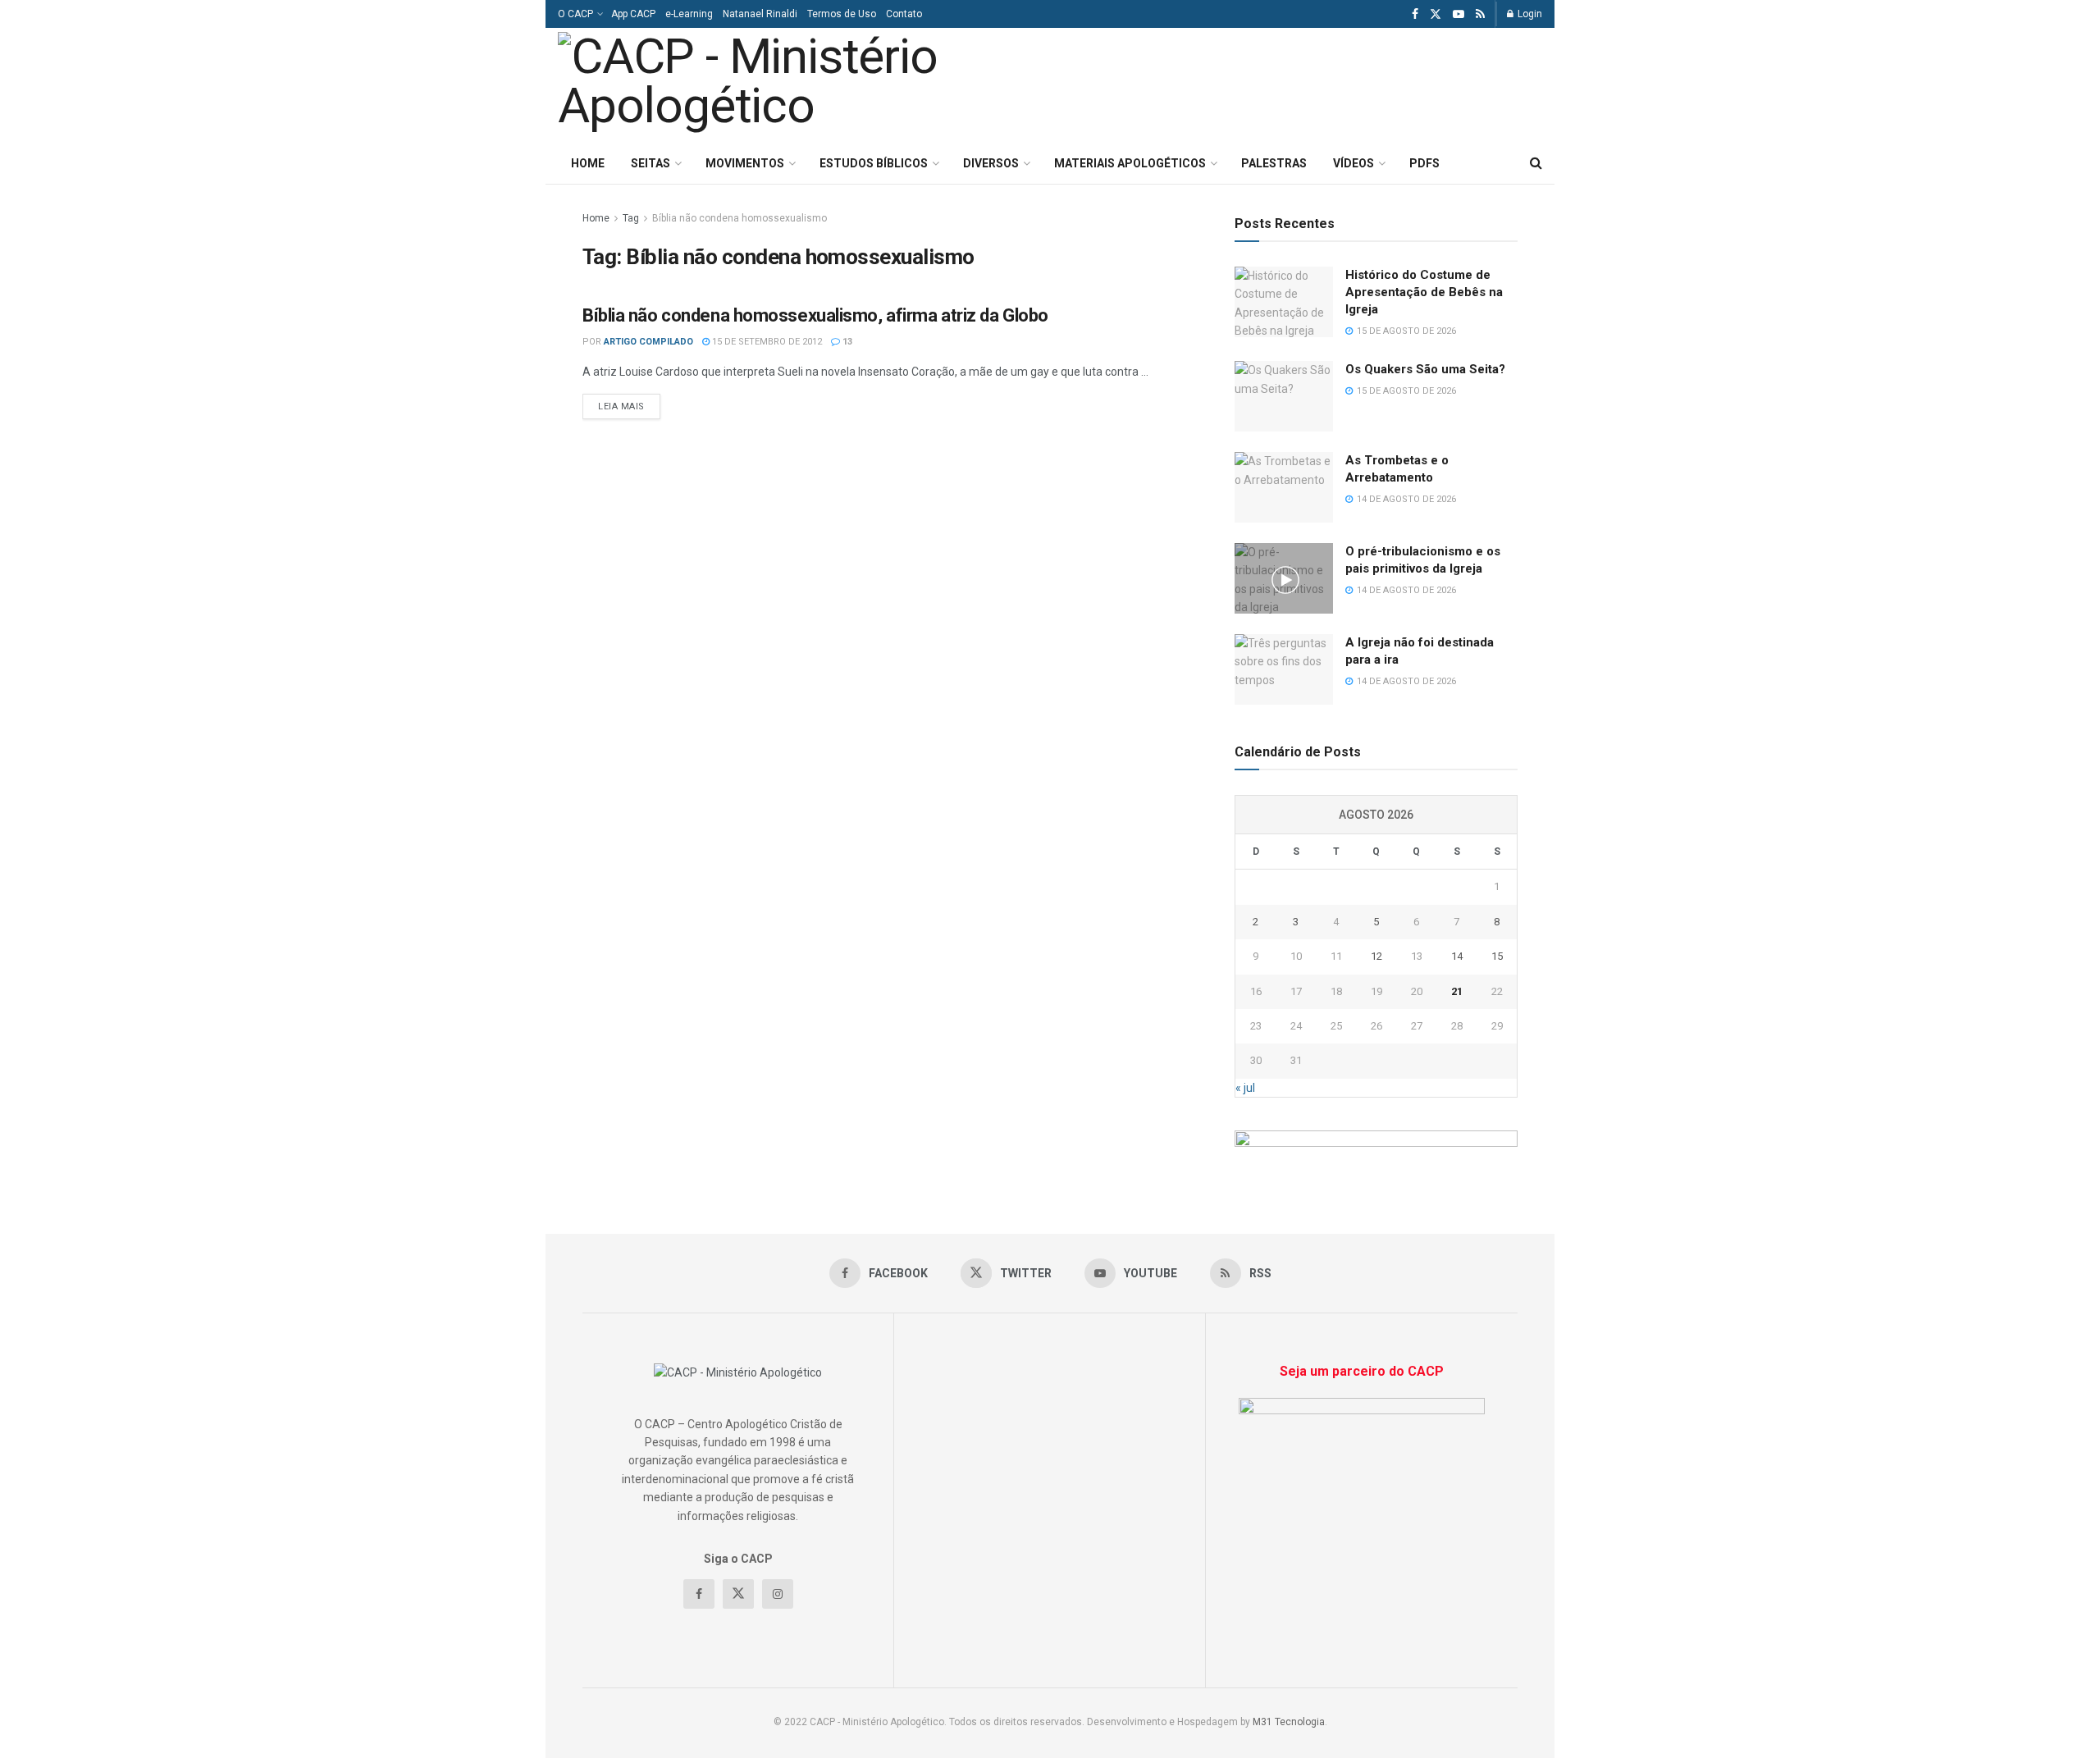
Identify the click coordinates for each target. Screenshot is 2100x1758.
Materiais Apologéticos (1130, 163)
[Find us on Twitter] (1436, 14)
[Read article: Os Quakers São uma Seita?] (1284, 396)
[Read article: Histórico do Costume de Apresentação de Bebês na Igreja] (1284, 302)
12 (1376, 956)
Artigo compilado (648, 342)
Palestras (1274, 163)
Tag (631, 218)
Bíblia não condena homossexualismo (740, 218)
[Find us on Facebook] (1415, 14)
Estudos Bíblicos (874, 163)
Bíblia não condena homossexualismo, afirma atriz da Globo (815, 315)
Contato (904, 14)
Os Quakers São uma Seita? (1425, 369)
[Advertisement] (1335, 83)
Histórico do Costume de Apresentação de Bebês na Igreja (1424, 292)
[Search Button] (1536, 163)
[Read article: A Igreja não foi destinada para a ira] (1284, 669)
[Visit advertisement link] (1376, 1149)
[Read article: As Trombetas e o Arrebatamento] (1284, 487)
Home (588, 163)
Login (1529, 14)
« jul (1245, 1088)
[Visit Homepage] (786, 85)
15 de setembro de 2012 (766, 342)
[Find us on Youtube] (1459, 14)
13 (846, 342)
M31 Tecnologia (1289, 1722)
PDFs (1424, 163)
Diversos (991, 163)
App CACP (633, 14)
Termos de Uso (842, 14)
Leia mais (629, 406)
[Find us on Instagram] (778, 1594)
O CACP (575, 14)
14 (1457, 956)
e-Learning (689, 14)
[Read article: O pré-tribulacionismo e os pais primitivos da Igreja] (1284, 578)
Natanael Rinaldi (760, 14)
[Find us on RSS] (1480, 14)
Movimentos (745, 163)
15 (1497, 956)
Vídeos (1354, 163)
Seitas (651, 163)
